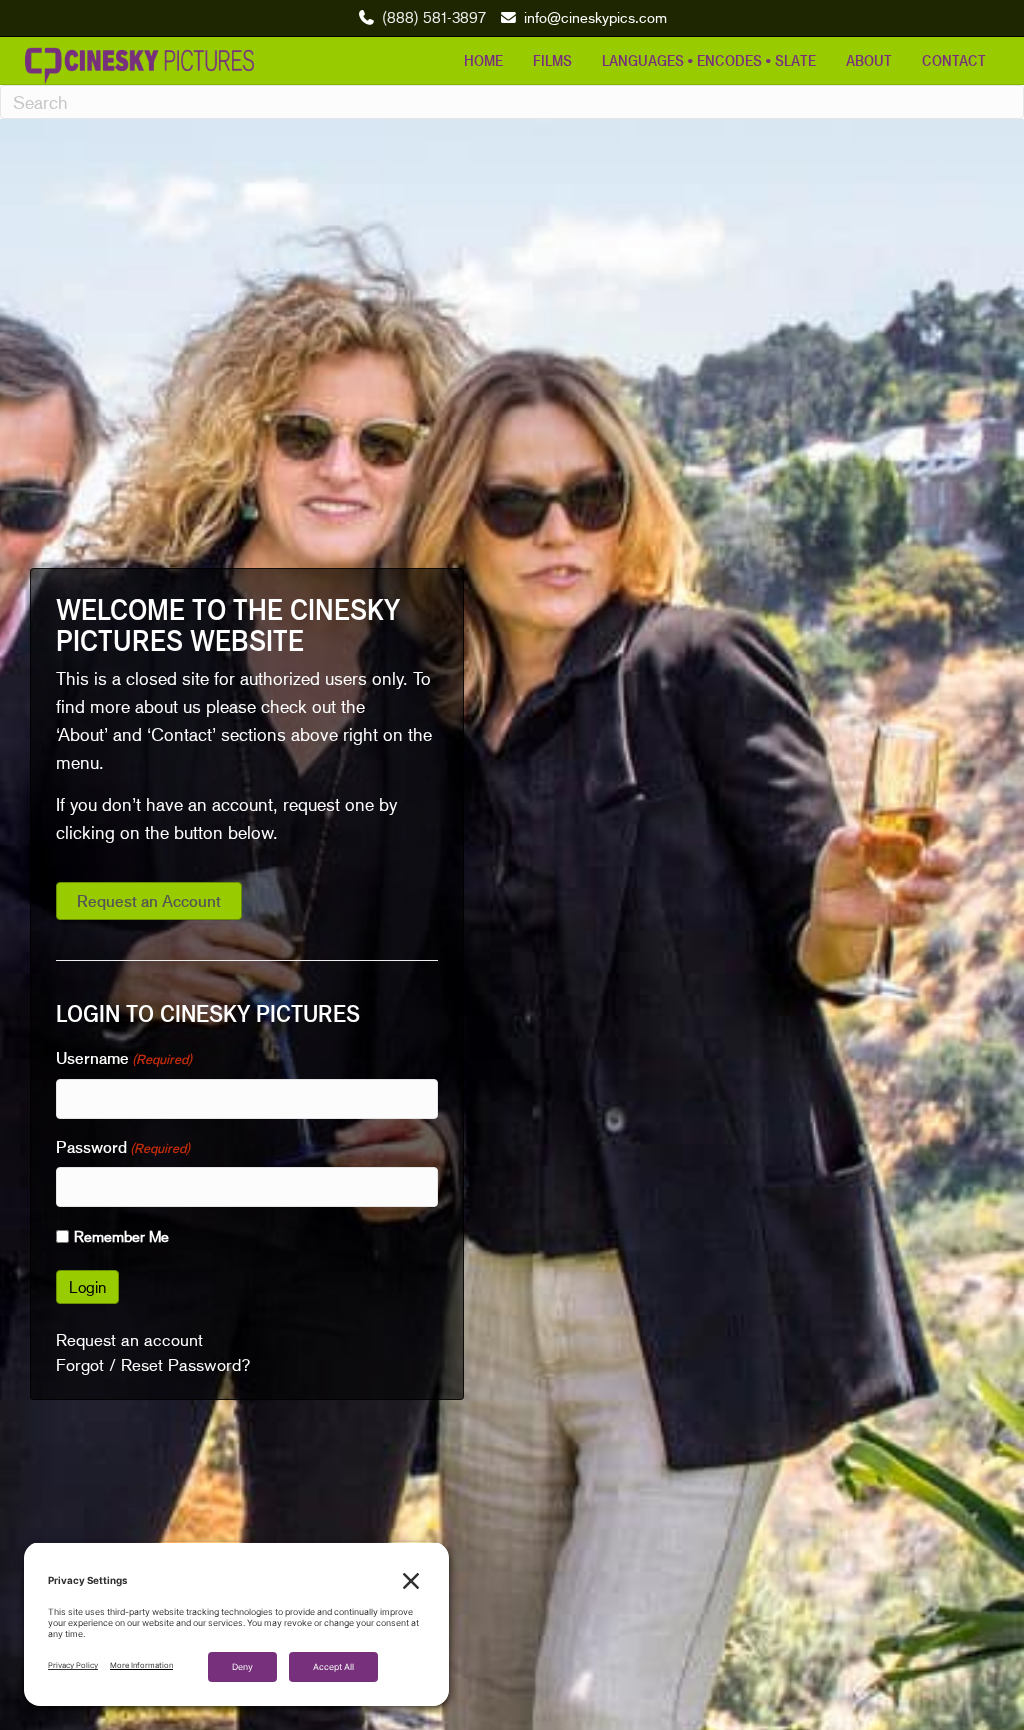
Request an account (129, 1340)
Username (124, 1058)
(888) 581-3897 (434, 17)
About (869, 60)
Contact (954, 60)
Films (552, 60)
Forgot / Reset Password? (153, 1365)
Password (123, 1147)
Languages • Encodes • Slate (709, 60)
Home (483, 60)
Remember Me (121, 1236)
